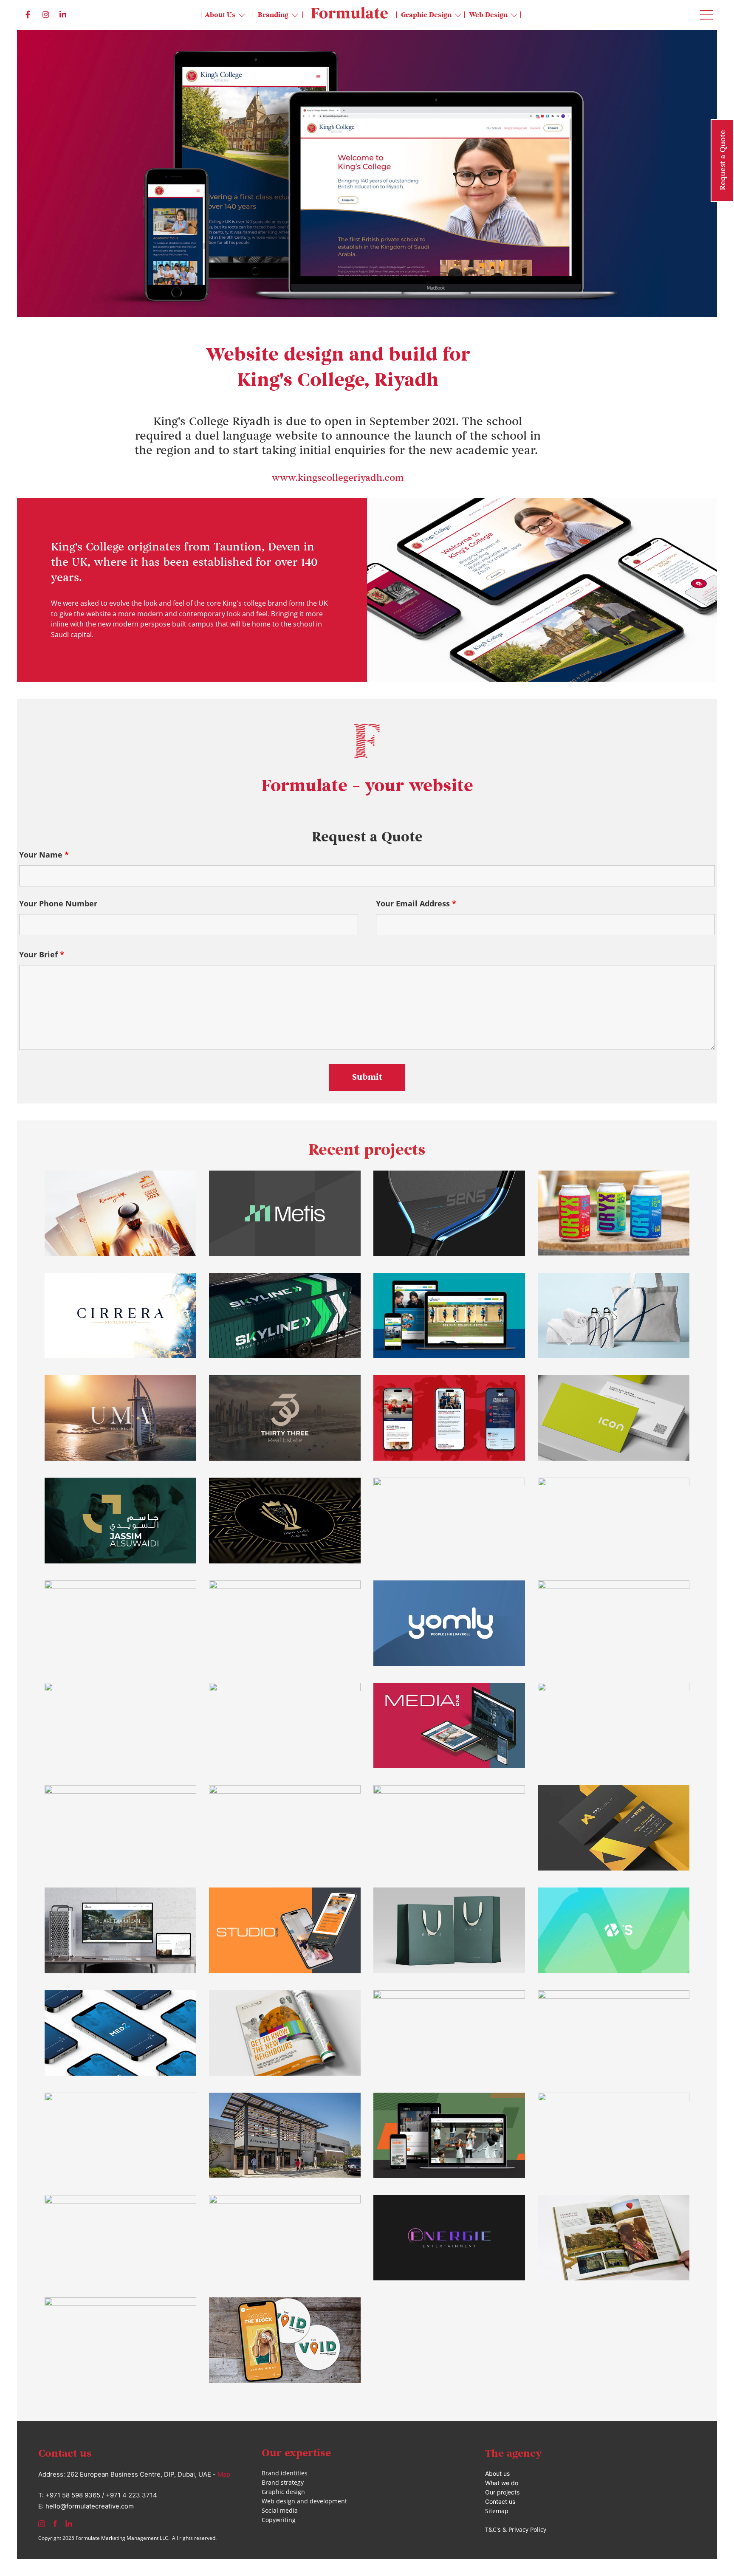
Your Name (44, 855)
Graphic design (283, 2492)
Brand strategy (283, 2482)
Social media (280, 2510)
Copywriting (279, 2520)
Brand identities (285, 2473)
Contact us (500, 2501)
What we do (502, 2483)
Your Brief (42, 954)
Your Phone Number (58, 903)
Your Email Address (416, 903)
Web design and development (304, 2501)
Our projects (502, 2492)
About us (497, 2473)
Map (224, 2474)
